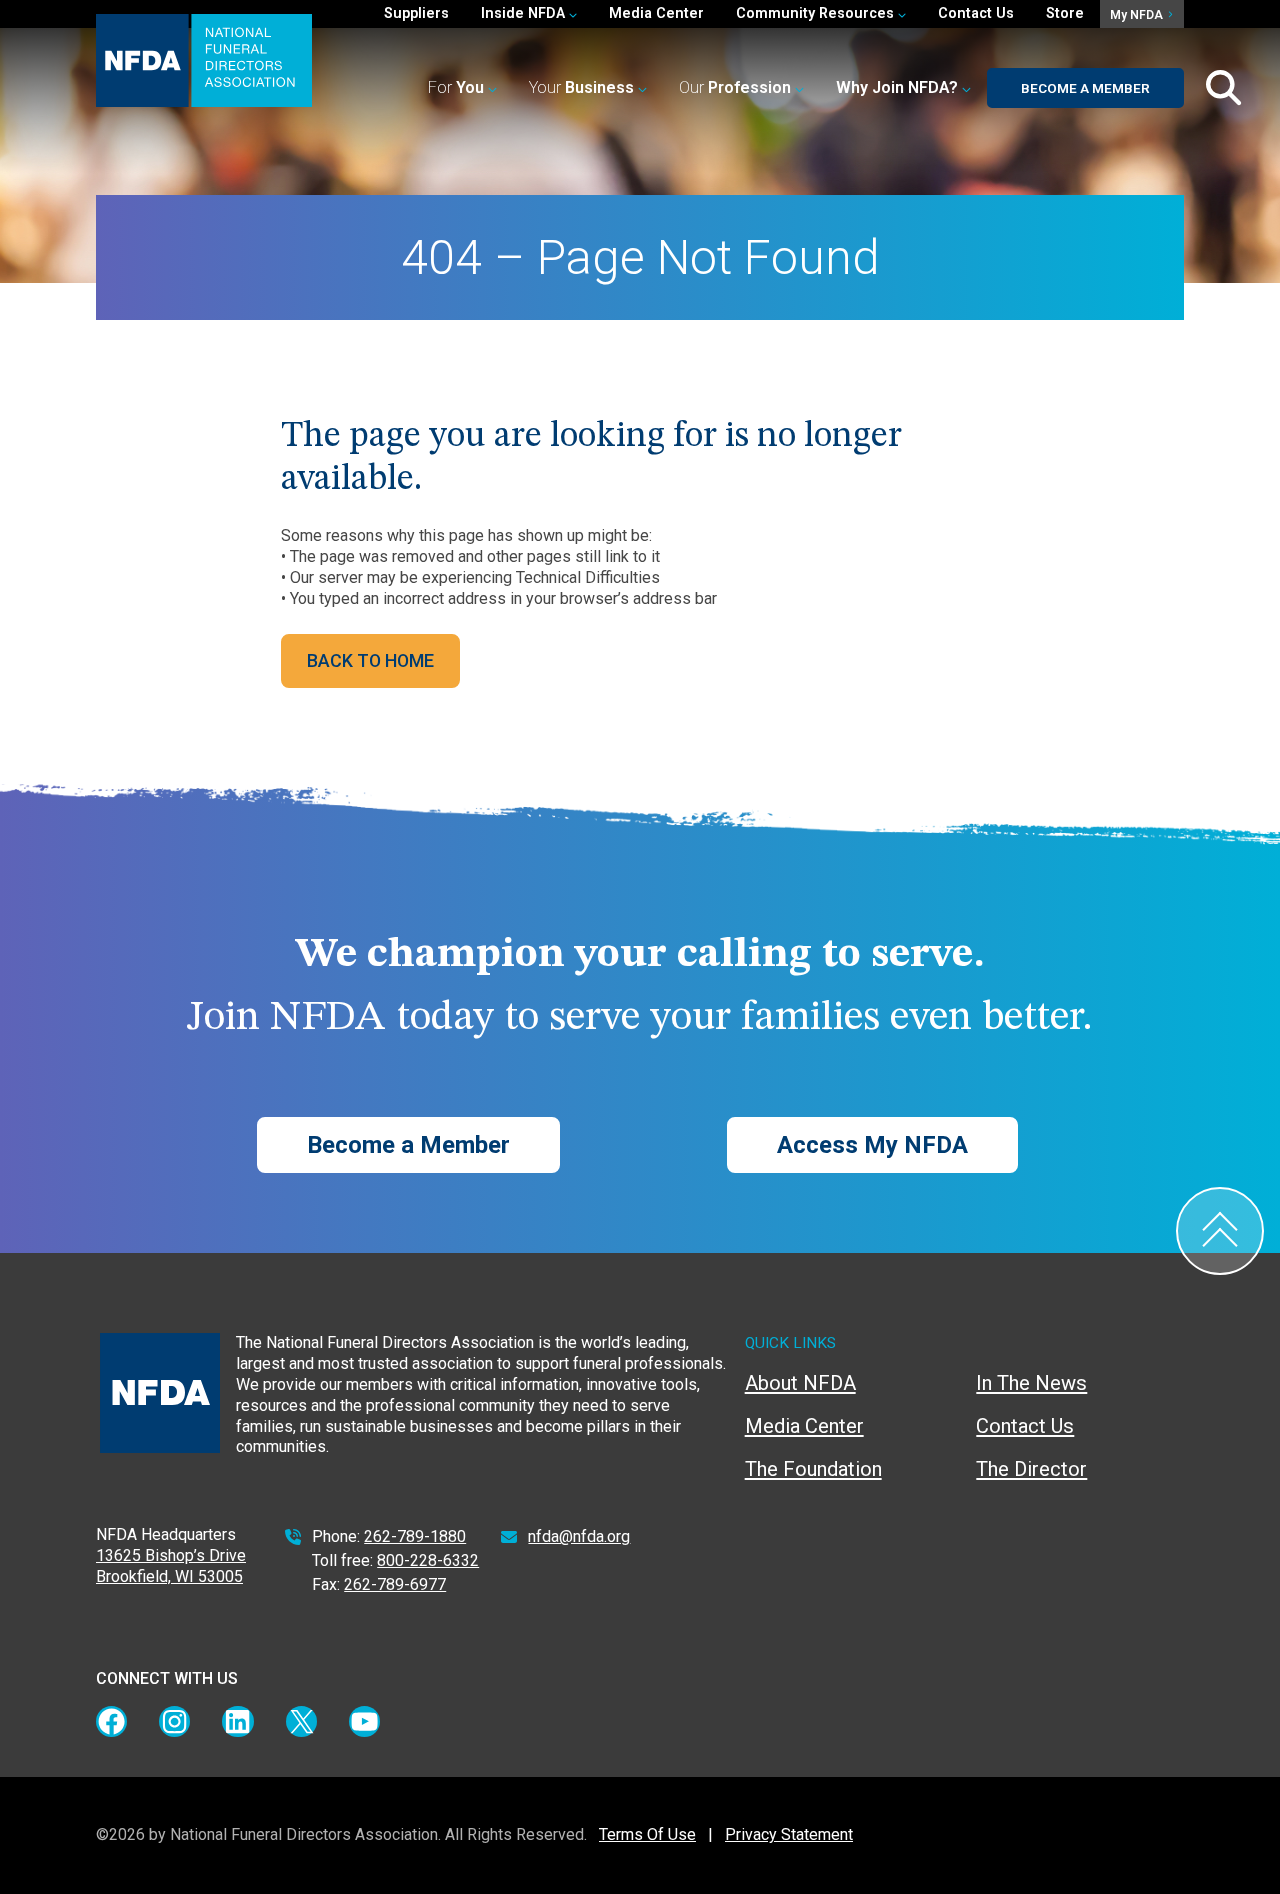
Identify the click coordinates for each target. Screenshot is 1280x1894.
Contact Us (976, 13)
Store (1065, 13)
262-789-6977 (395, 1584)
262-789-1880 (415, 1536)
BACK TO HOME (370, 660)
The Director (1031, 1469)
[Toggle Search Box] (1223, 88)
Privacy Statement (789, 1834)
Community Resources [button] (817, 13)
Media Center (656, 13)
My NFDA (1138, 15)
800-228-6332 (428, 1560)
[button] (903, 88)
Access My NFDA (872, 1145)
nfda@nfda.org (579, 1536)
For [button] (456, 87)
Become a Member (1085, 88)
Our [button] (735, 87)
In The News (1031, 1383)
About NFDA (800, 1383)
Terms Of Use (647, 1834)
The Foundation (813, 1469)
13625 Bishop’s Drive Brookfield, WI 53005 (171, 1566)
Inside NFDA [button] (525, 13)
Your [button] (581, 87)
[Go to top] (1220, 1231)
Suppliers (416, 13)
